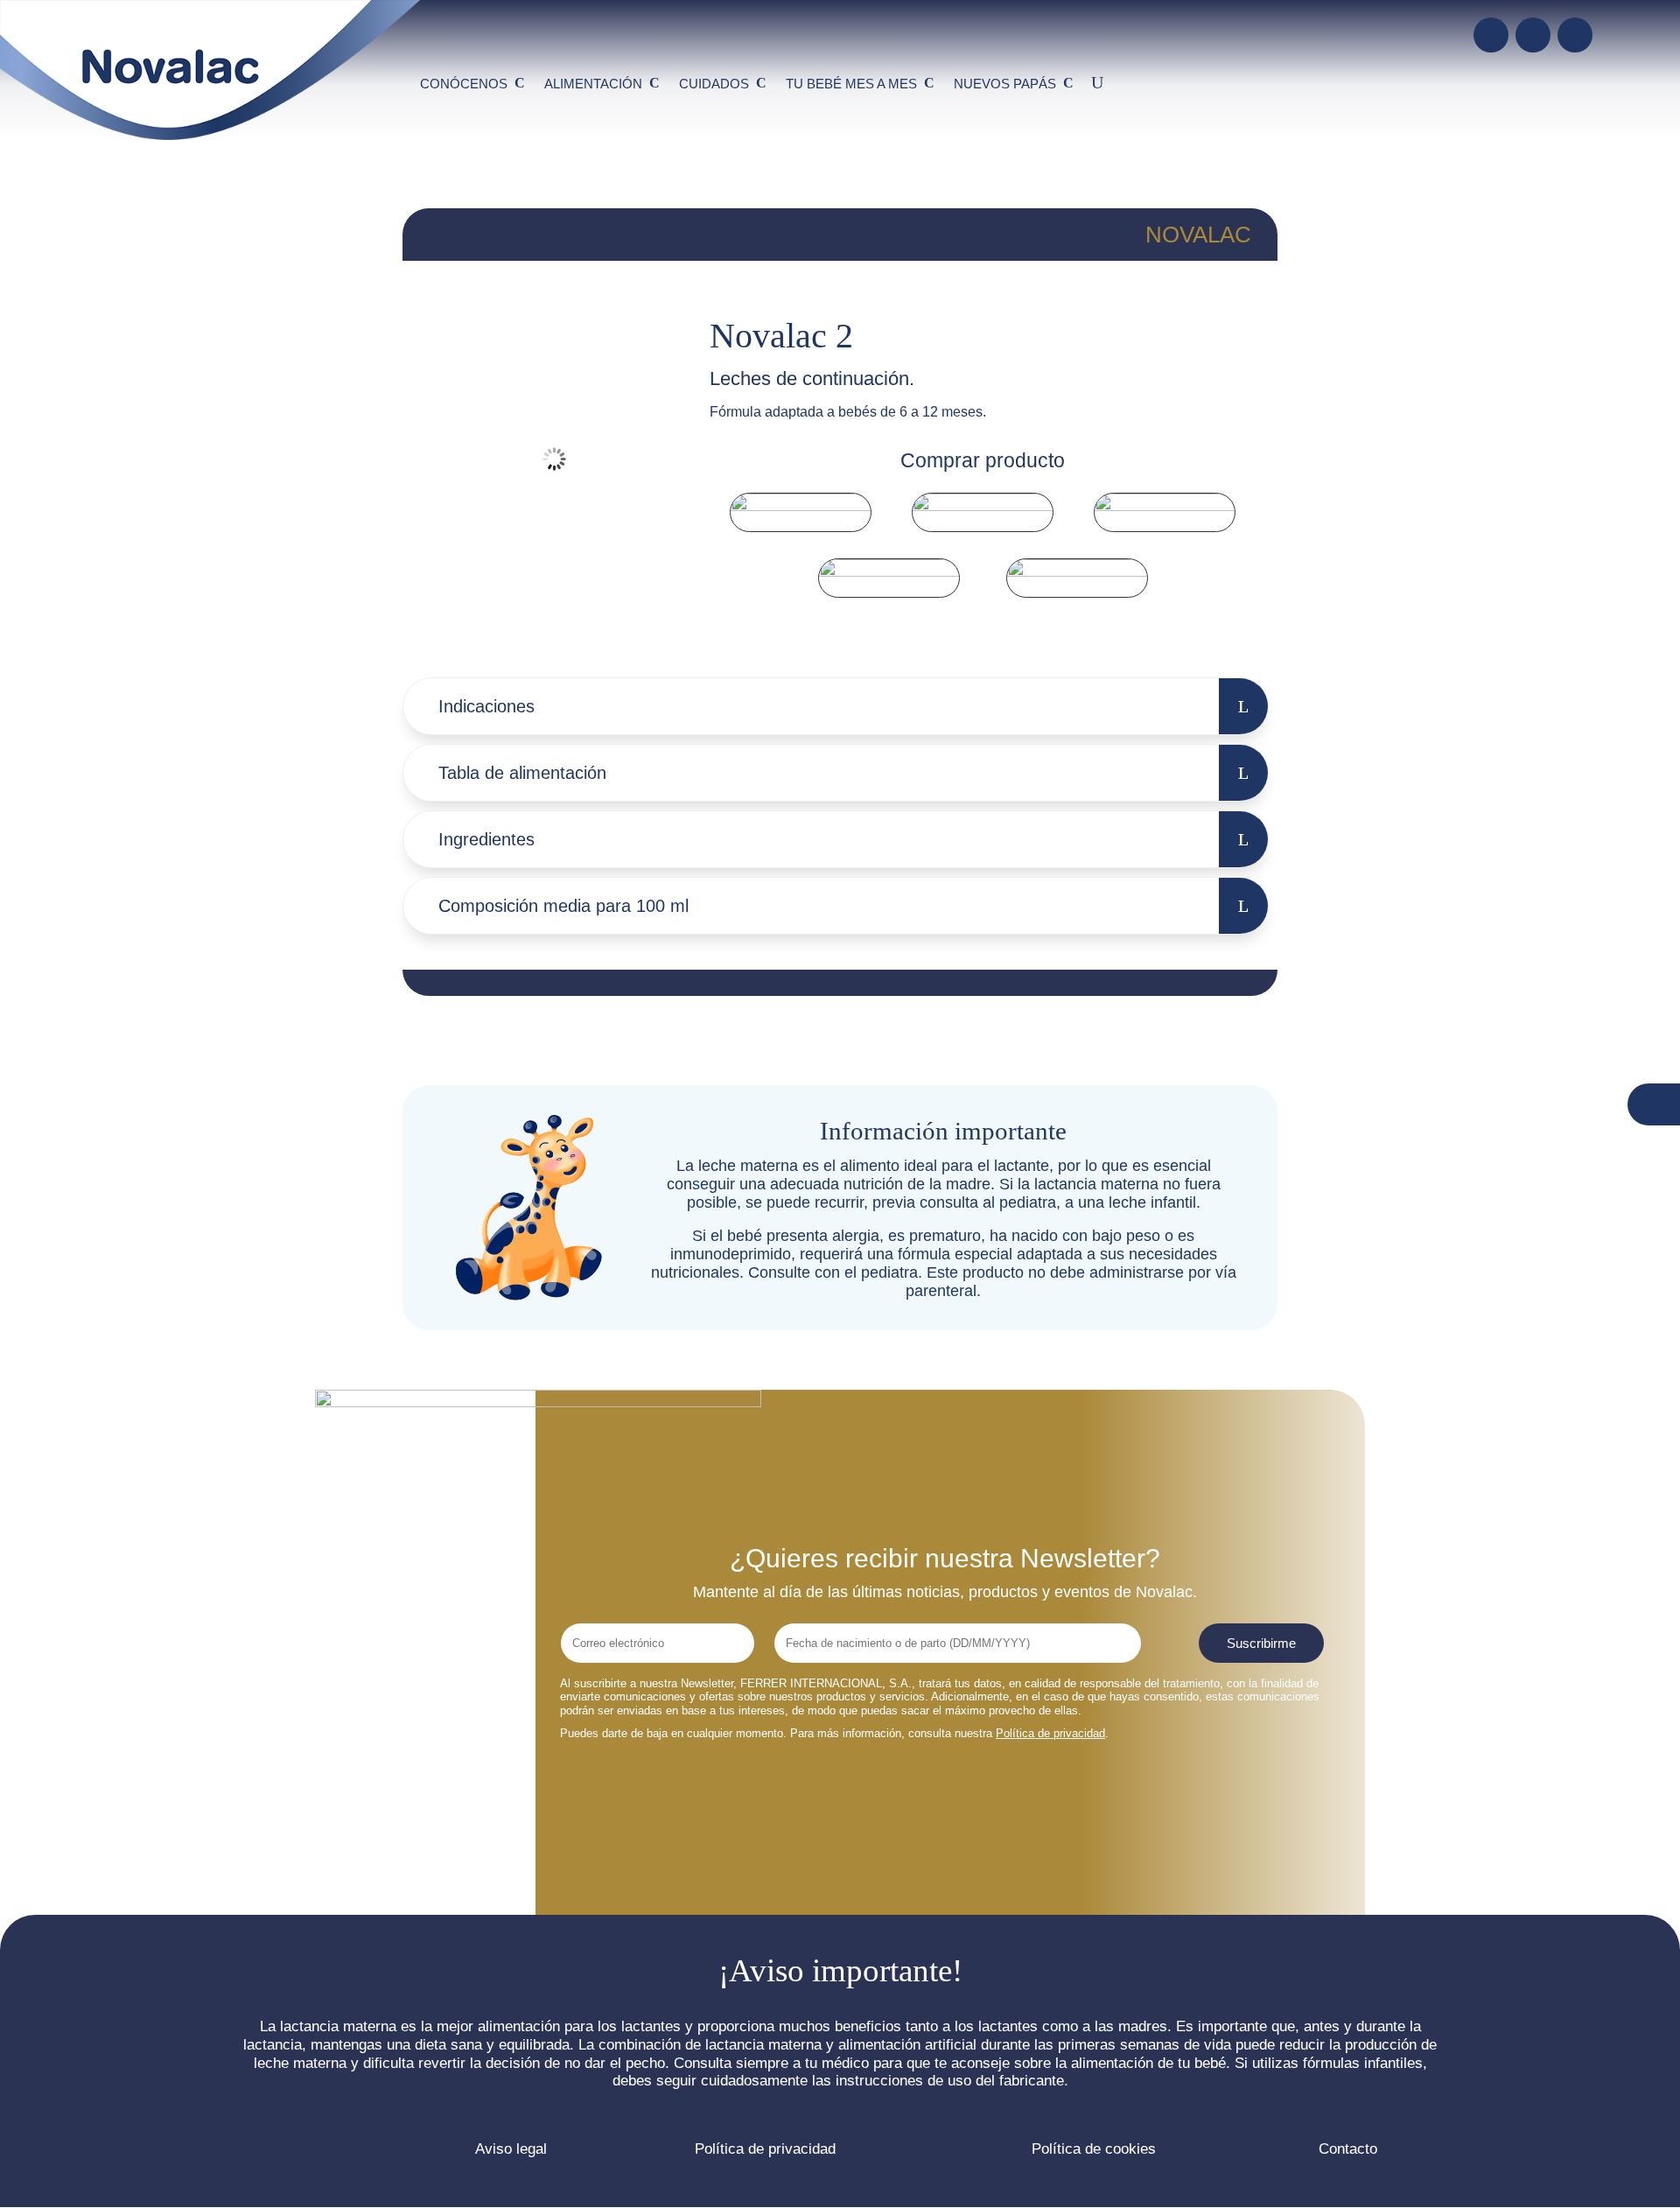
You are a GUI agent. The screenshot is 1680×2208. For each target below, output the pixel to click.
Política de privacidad (1050, 1733)
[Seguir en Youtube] (1533, 35)
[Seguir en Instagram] (1575, 35)
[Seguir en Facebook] (1491, 35)
